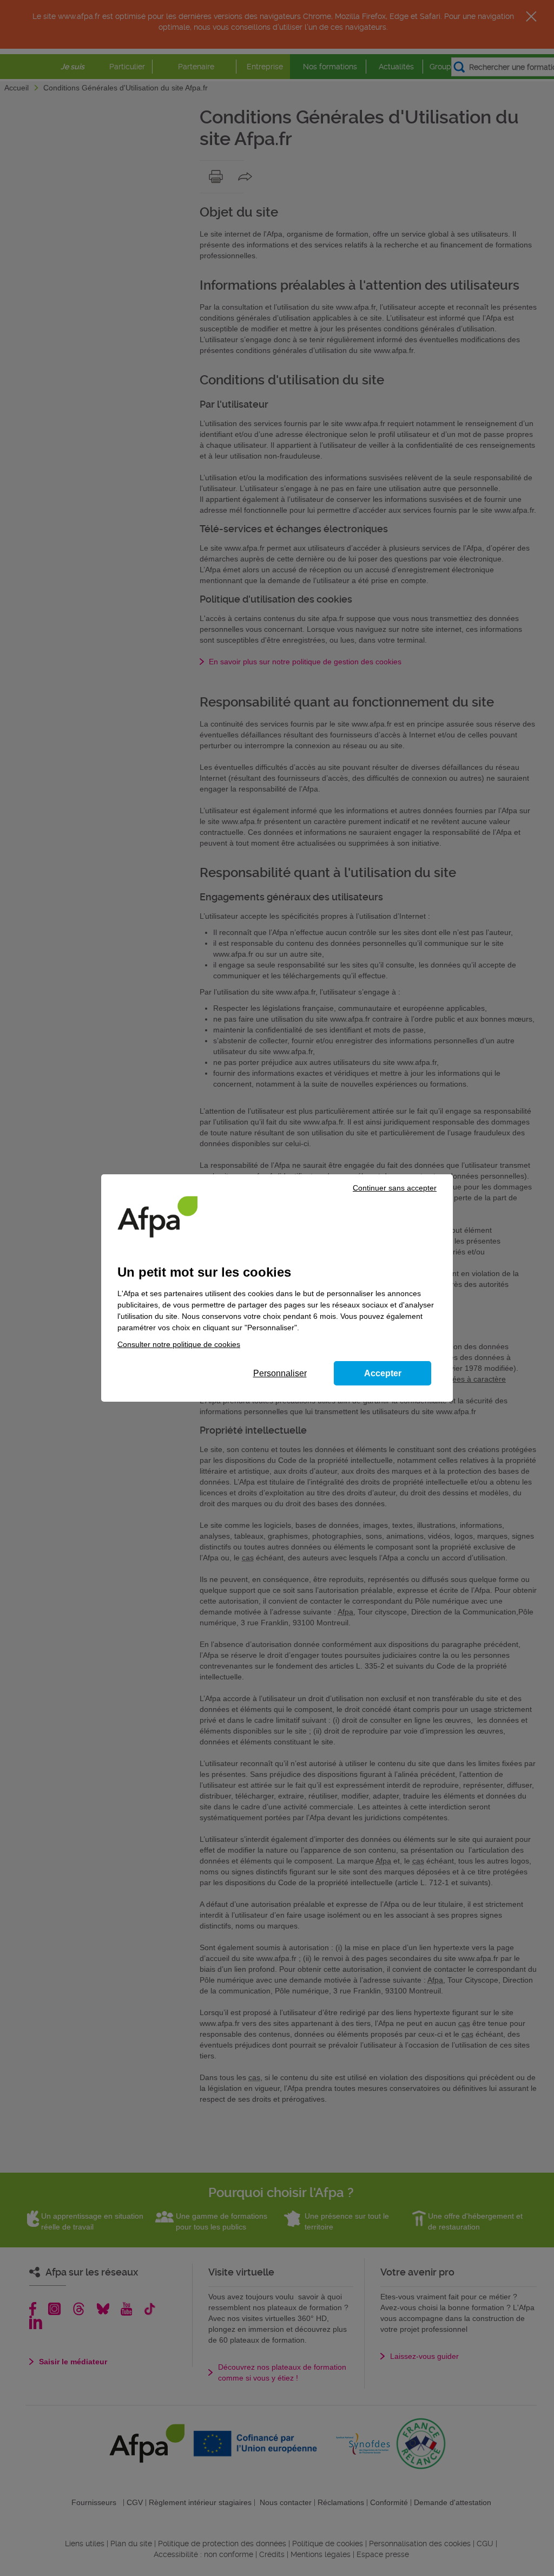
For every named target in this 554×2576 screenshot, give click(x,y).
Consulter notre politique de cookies (179, 1344)
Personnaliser (280, 1373)
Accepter (383, 1373)
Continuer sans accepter (395, 1188)
